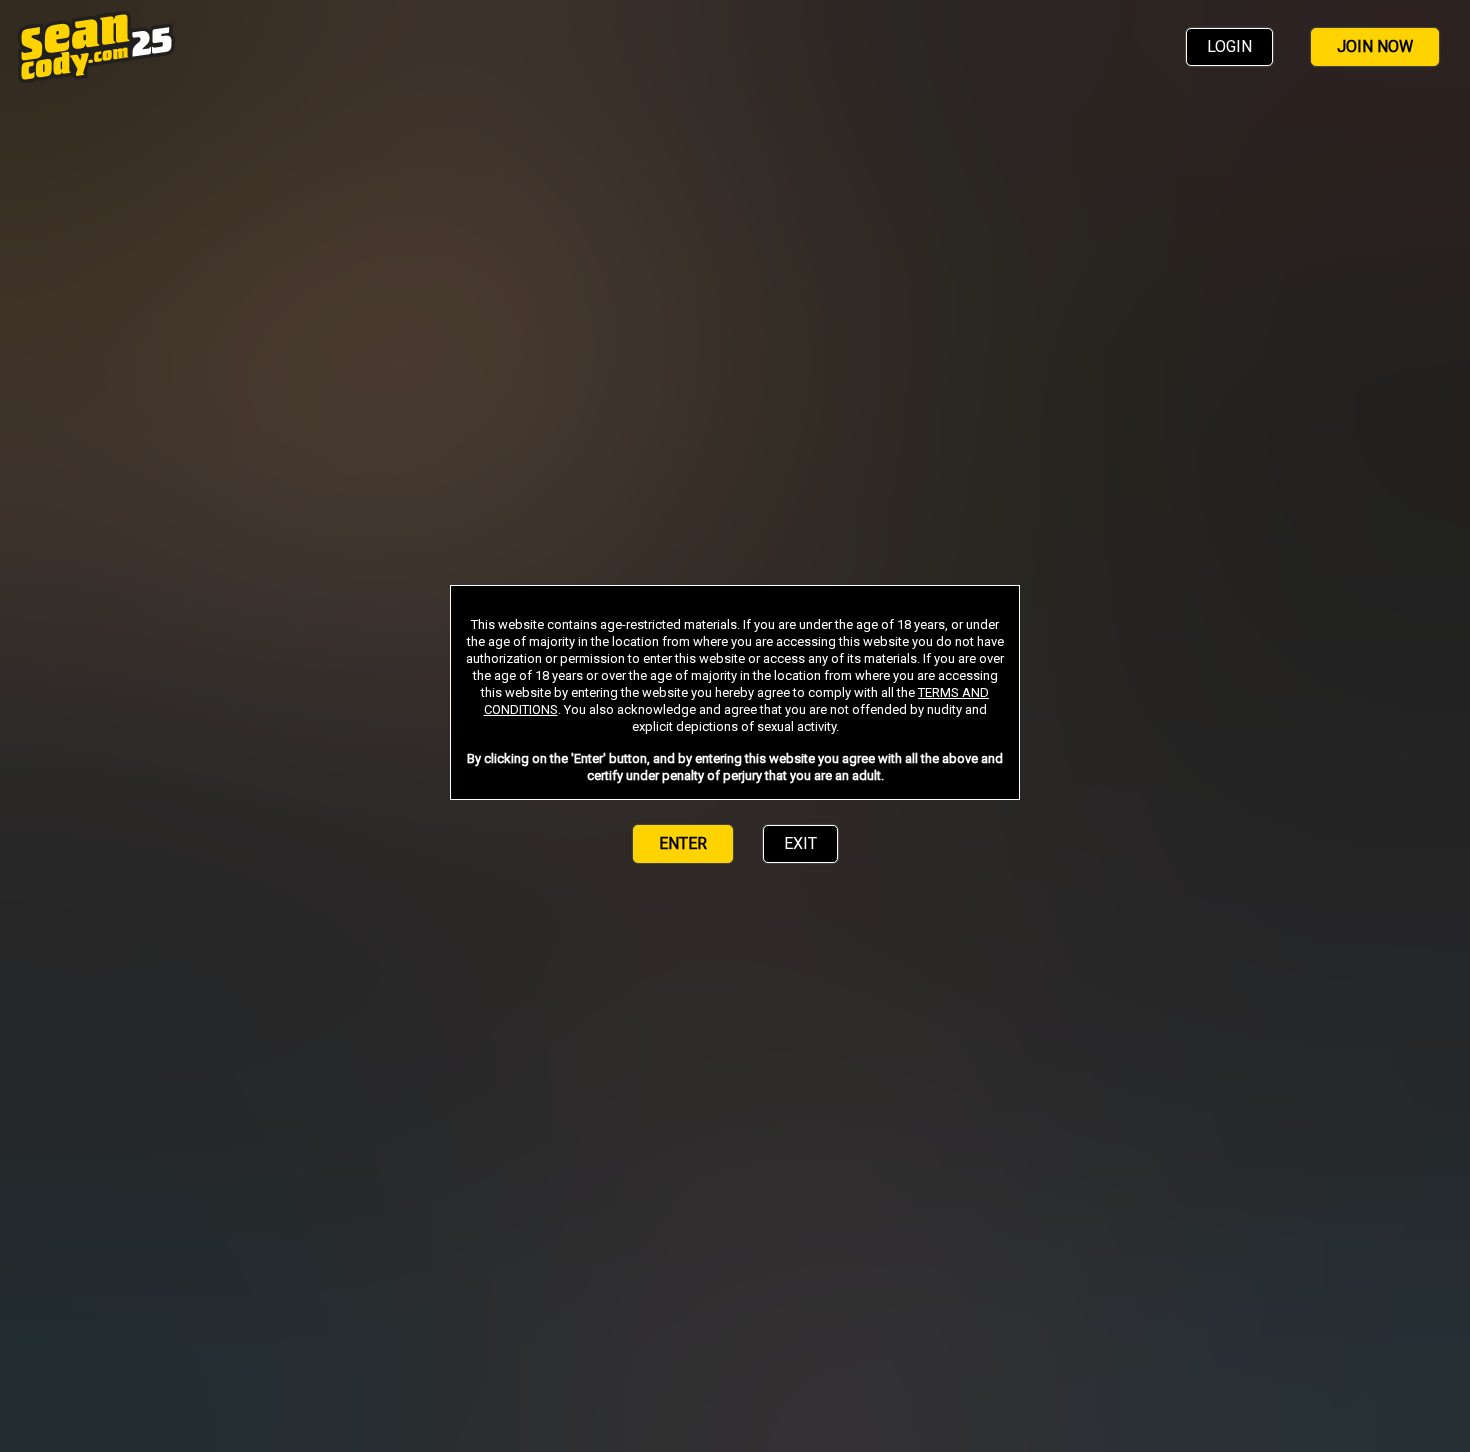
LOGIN (1229, 46)
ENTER (683, 843)
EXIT (800, 843)
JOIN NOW (1375, 46)
